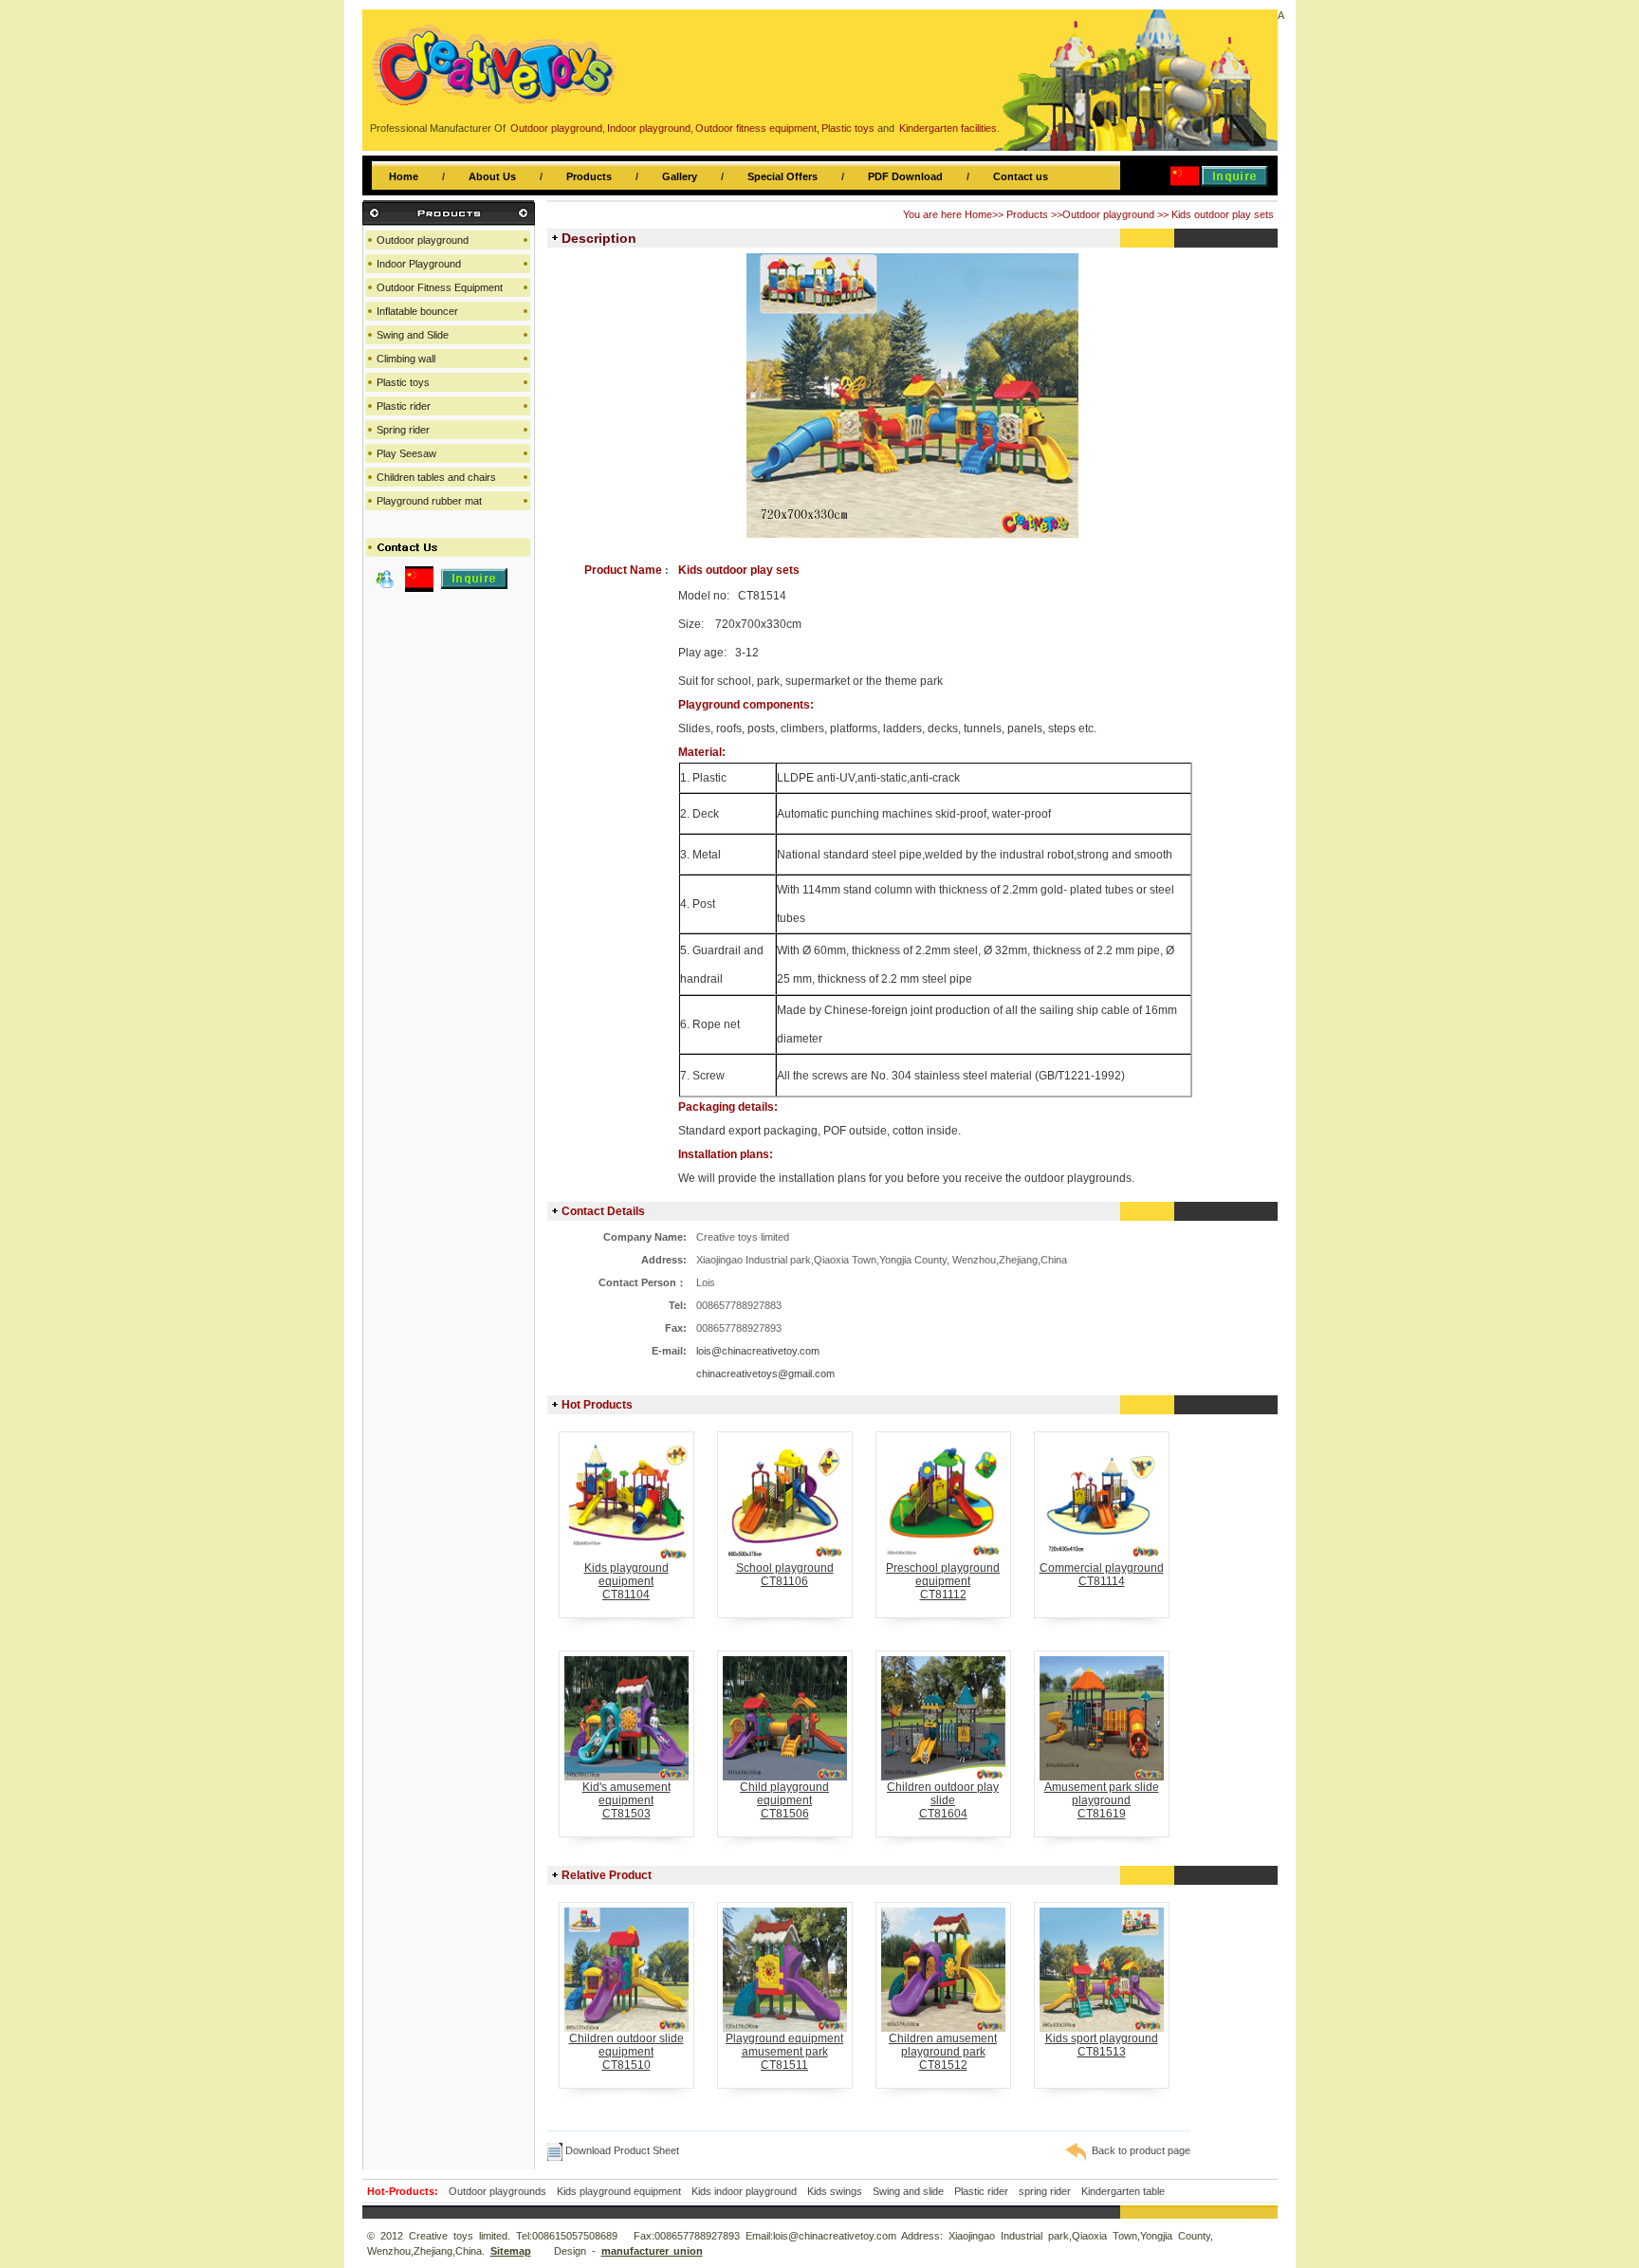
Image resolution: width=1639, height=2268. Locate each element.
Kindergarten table (1123, 2191)
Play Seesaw (406, 453)
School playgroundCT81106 (785, 1575)
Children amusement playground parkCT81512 (943, 2052)
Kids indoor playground (744, 2191)
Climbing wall (406, 359)
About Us (492, 176)
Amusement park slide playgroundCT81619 (1102, 1800)
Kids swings (835, 2191)
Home (404, 176)
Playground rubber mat (429, 501)
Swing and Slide (413, 335)
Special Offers (783, 176)
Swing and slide (908, 2191)
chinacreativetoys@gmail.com (765, 1374)
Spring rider (403, 430)
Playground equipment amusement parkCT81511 (784, 2052)
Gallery (680, 176)
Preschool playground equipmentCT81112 (943, 1581)
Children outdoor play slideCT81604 (943, 1800)
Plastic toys (403, 382)
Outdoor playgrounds (497, 2191)
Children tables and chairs (436, 477)
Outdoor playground (1108, 214)
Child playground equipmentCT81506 (784, 1800)
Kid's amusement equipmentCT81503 (626, 1800)
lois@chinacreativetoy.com (758, 1351)
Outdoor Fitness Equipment (440, 287)
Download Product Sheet (621, 2150)
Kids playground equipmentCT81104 (626, 1581)
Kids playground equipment (619, 2191)
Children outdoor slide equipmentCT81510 (626, 2052)
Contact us (1021, 176)
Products (589, 176)
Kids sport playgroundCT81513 (1102, 2045)
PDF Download (905, 176)
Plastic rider (404, 406)
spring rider (1045, 2191)
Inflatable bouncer (417, 311)
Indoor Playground (419, 264)
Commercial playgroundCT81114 (1102, 1575)
